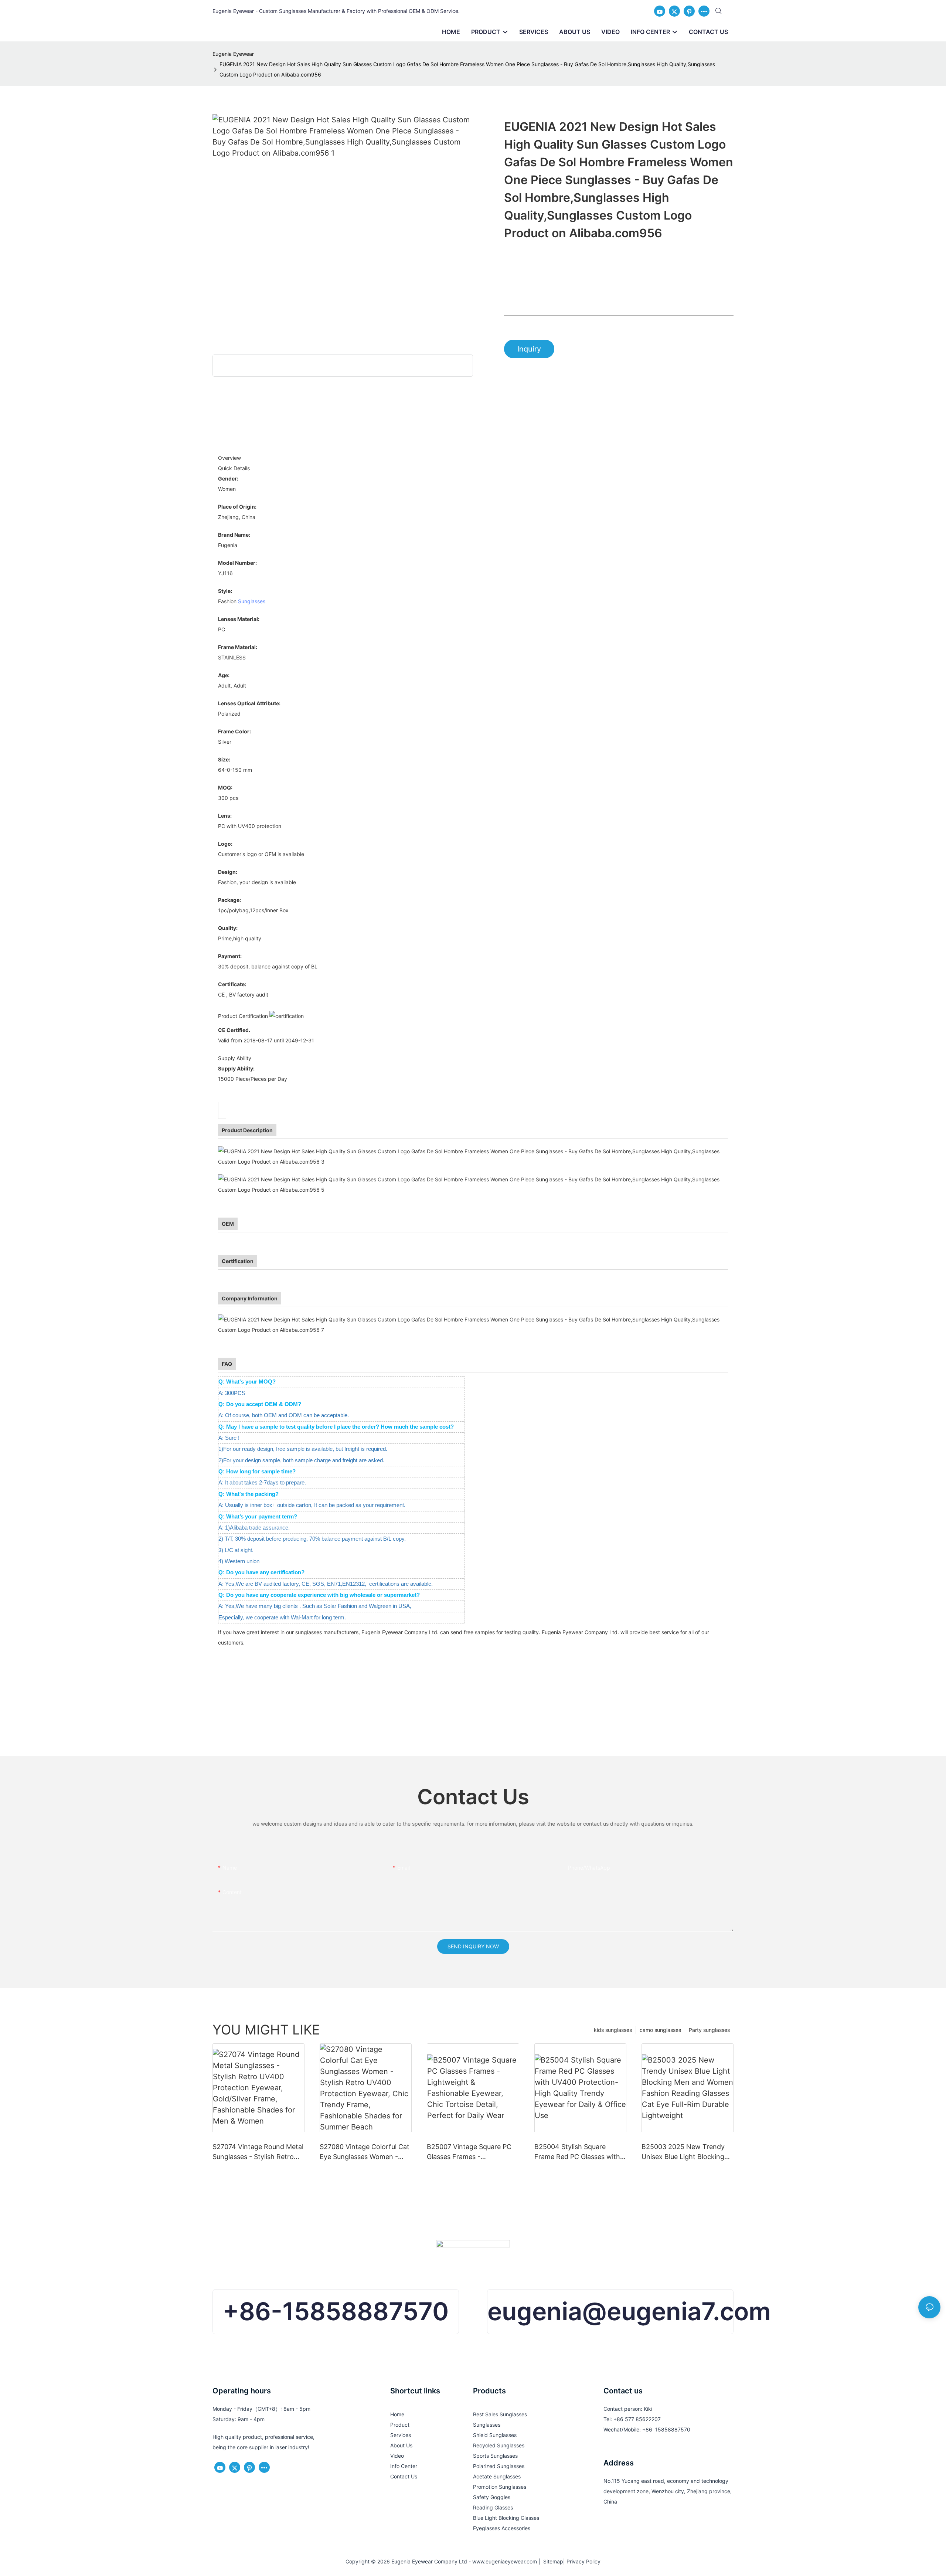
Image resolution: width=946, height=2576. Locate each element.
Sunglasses (252, 601)
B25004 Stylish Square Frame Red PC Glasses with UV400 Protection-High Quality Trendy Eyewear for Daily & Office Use (577, 2152)
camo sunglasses (660, 2030)
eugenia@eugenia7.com (629, 2311)
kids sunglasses (613, 2030)
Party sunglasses (709, 2030)
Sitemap (552, 2561)
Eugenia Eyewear (233, 54)
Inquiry (529, 349)
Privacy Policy (583, 2561)
